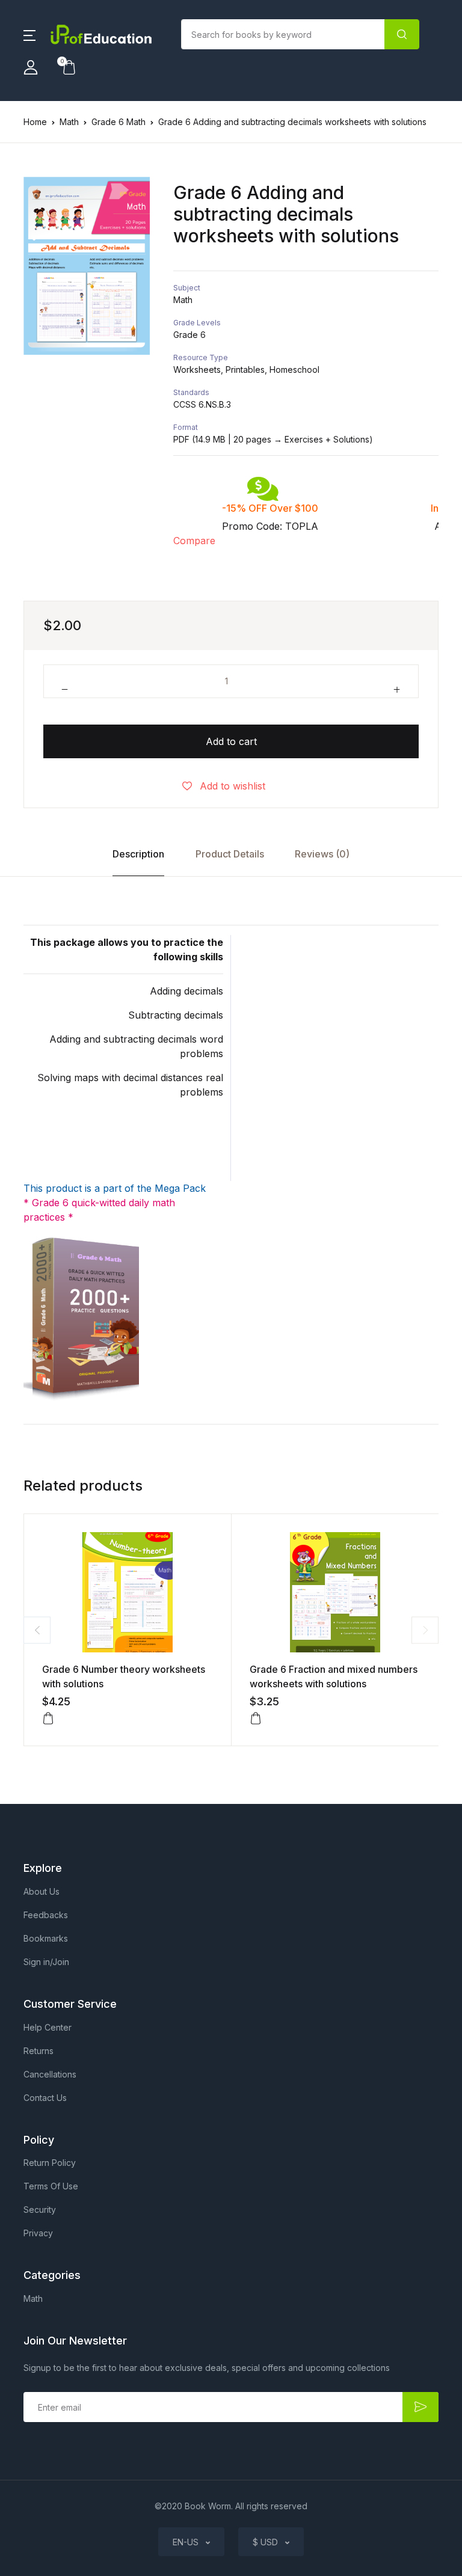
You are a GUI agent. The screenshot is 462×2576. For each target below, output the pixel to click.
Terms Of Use (51, 2186)
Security (40, 2210)
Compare (194, 541)
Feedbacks (46, 1915)
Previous (37, 1630)
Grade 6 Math (119, 122)
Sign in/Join (46, 1962)
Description (138, 854)
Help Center (48, 2027)
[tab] (139, 854)
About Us (42, 1891)
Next (425, 1630)
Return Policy (50, 2163)
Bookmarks (46, 1938)
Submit (420, 2407)
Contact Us (45, 2098)
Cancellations (50, 2074)
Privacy (38, 2233)
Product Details (230, 854)
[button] (29, 34)
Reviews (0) (322, 854)
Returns (38, 2051)
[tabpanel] (87, 266)
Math (69, 122)
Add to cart (231, 741)
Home (35, 122)
